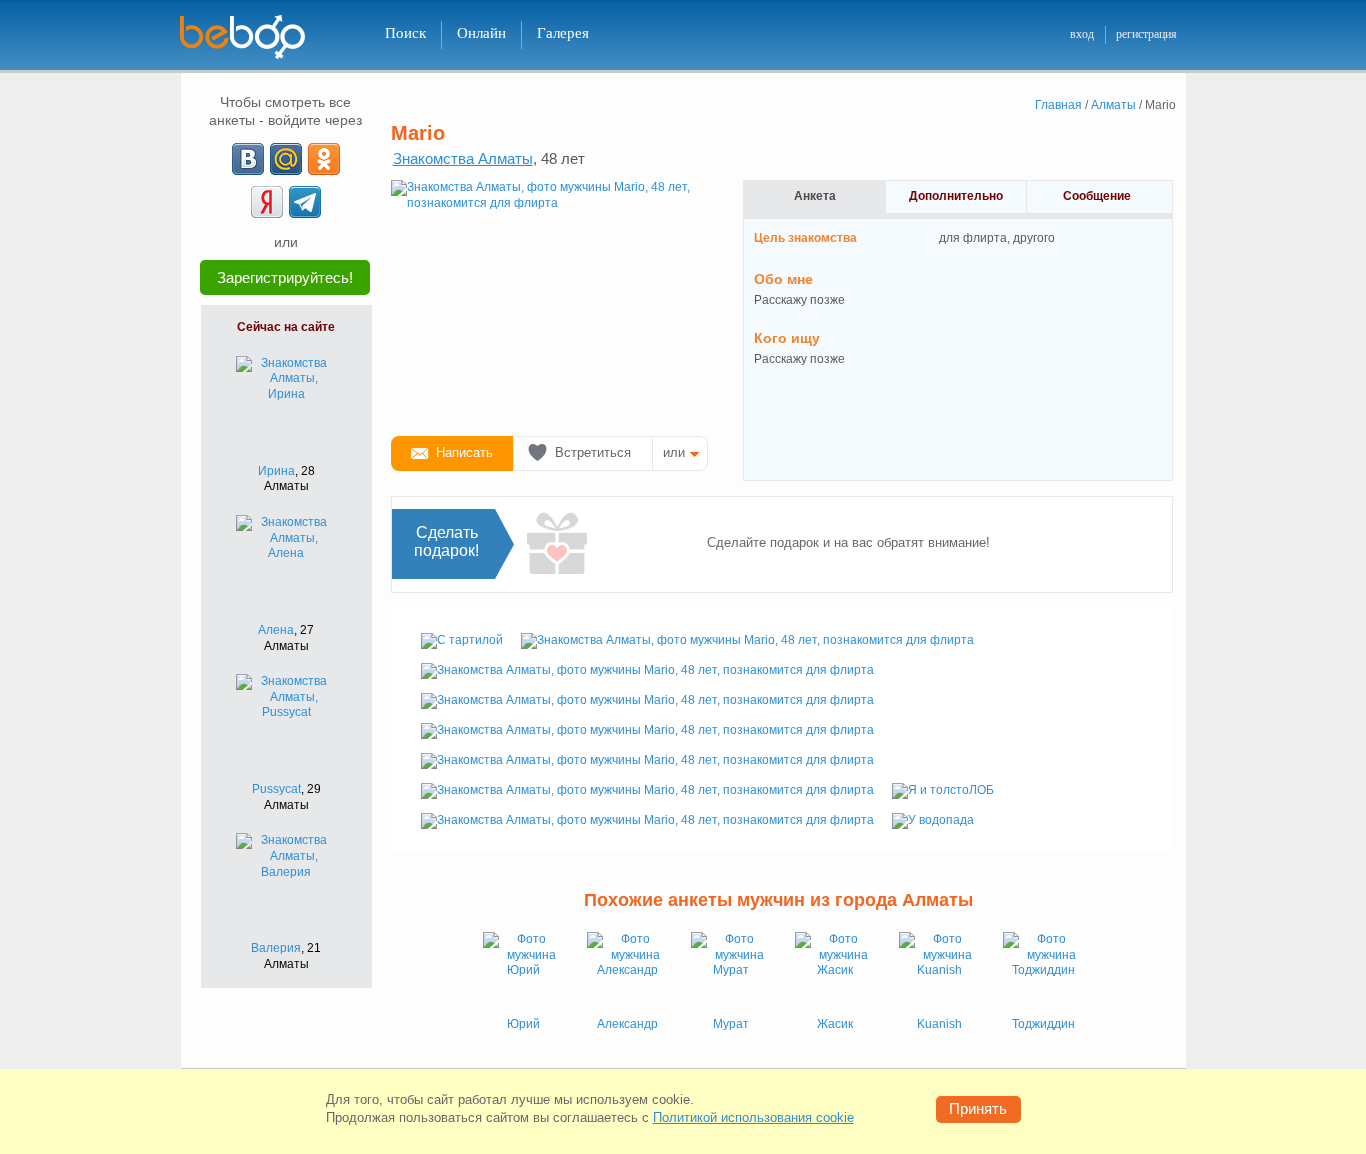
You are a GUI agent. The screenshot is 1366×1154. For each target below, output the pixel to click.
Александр (627, 1024)
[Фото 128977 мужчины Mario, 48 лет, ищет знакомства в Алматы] (647, 670)
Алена (276, 630)
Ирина (276, 471)
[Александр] (627, 972)
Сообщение (1097, 196)
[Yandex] (267, 202)
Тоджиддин (1043, 1024)
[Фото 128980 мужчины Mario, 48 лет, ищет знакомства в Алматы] (647, 760)
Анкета (815, 196)
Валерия (276, 948)
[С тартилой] (462, 640)
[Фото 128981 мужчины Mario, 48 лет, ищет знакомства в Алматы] (647, 790)
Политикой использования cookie (753, 1117)
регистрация (1146, 34)
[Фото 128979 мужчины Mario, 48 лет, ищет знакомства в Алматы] (647, 730)
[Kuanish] (939, 972)
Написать (464, 452)
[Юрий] (523, 972)
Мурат (731, 1024)
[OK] (324, 159)
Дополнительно (956, 196)
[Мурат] (731, 972)
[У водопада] (933, 820)
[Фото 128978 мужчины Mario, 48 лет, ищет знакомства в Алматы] (647, 700)
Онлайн (481, 33)
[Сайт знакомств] (255, 37)
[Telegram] (305, 202)
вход (1082, 34)
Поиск (405, 33)
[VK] (248, 159)
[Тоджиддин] (1043, 972)
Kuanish (939, 1024)
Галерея (563, 33)
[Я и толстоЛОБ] (943, 790)
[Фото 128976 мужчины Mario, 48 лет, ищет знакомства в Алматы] (747, 640)
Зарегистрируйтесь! (285, 277)
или (674, 452)
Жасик (835, 1024)
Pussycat (276, 789)
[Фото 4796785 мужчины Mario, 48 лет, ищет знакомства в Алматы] (551, 300)
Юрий (523, 1024)
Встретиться (593, 452)
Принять (978, 1108)
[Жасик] (835, 972)
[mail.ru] (286, 159)
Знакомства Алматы (463, 158)
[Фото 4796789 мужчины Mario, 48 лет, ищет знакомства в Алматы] (647, 820)
